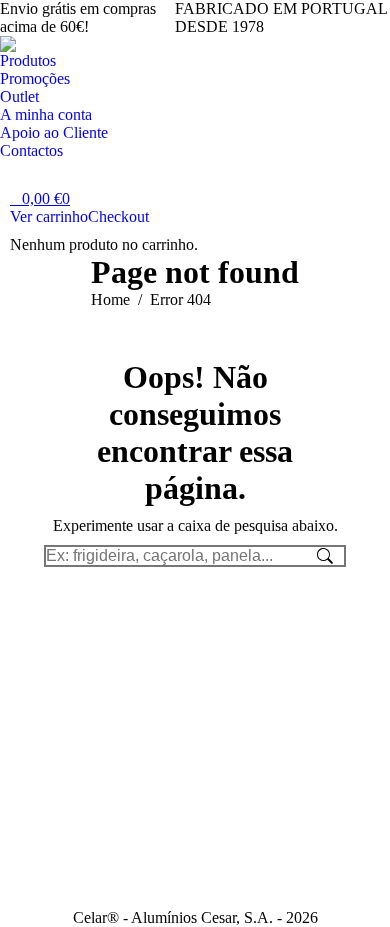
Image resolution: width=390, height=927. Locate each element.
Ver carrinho (49, 216)
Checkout (118, 216)
